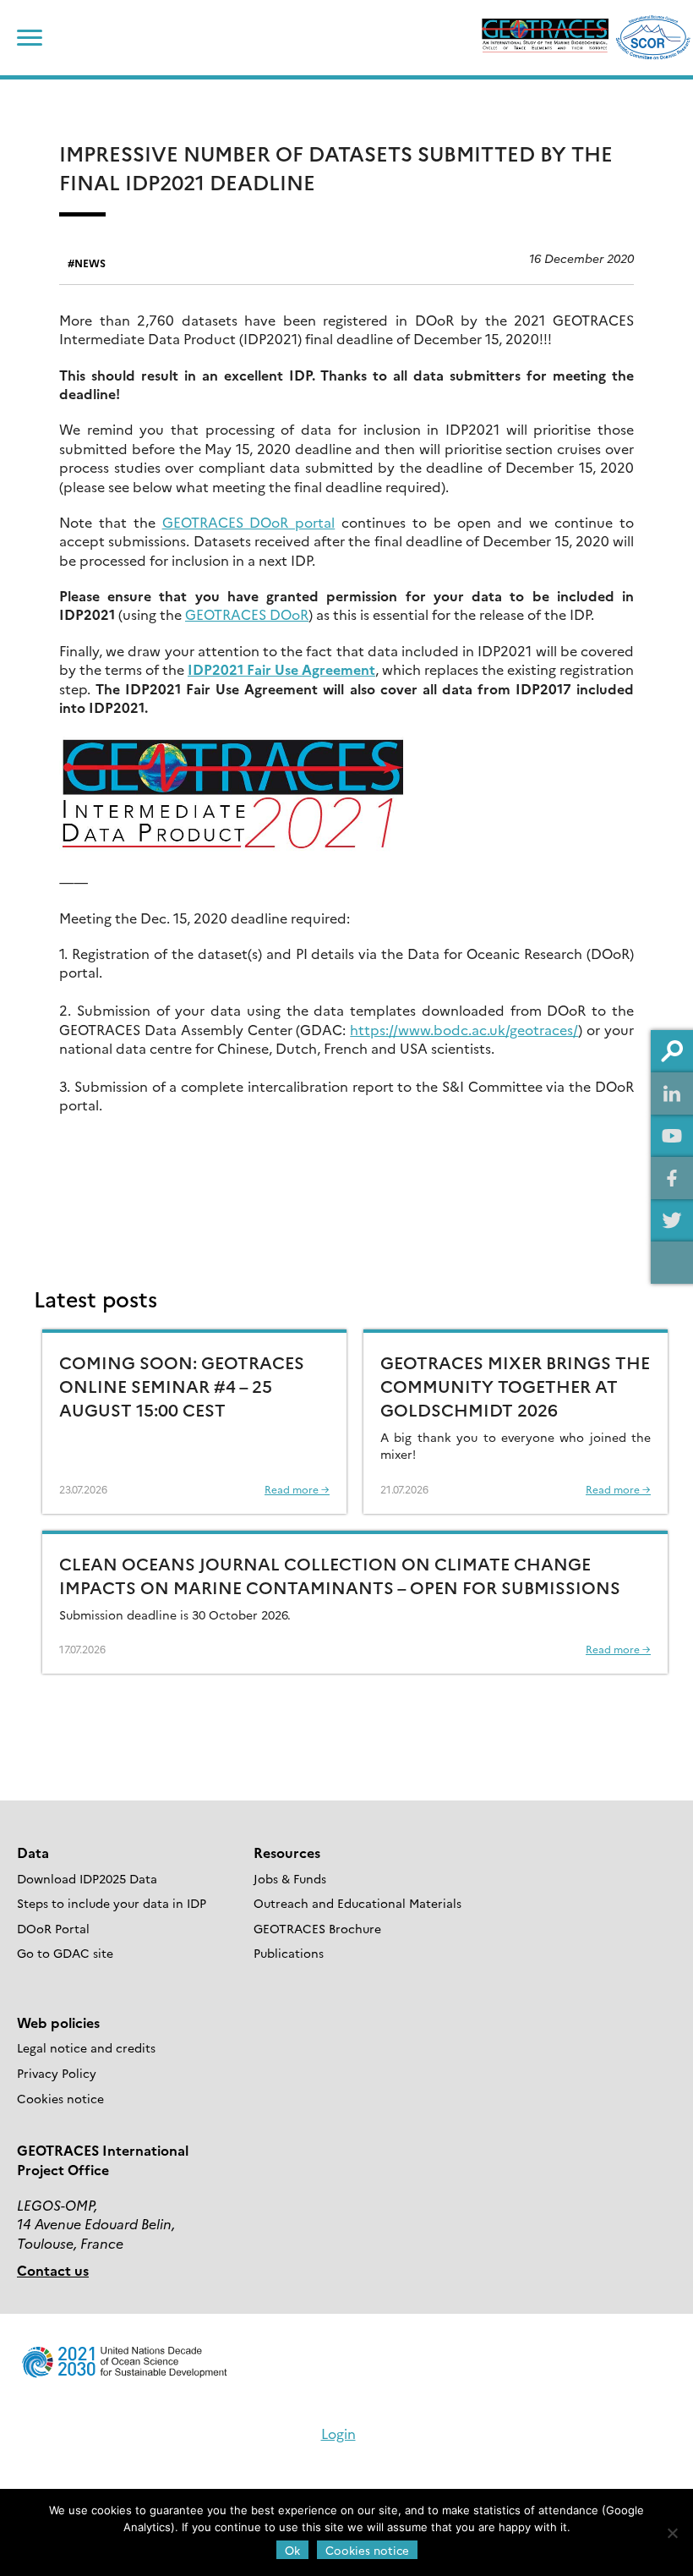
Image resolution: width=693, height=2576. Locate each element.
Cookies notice (60, 2098)
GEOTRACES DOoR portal (249, 522)
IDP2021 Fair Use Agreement (281, 669)
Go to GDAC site (65, 1953)
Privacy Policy (57, 2073)
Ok (292, 2550)
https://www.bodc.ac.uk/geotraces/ (464, 1029)
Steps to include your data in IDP (112, 1903)
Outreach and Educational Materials (357, 1903)
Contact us (53, 2270)
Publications (289, 1953)
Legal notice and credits (86, 2047)
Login (338, 2433)
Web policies (58, 2022)
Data (33, 1852)
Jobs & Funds (290, 1878)
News (90, 263)
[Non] (672, 2533)
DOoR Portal (53, 1928)
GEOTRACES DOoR (247, 614)
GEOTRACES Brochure (317, 1928)
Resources (287, 1852)
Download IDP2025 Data (87, 1878)
